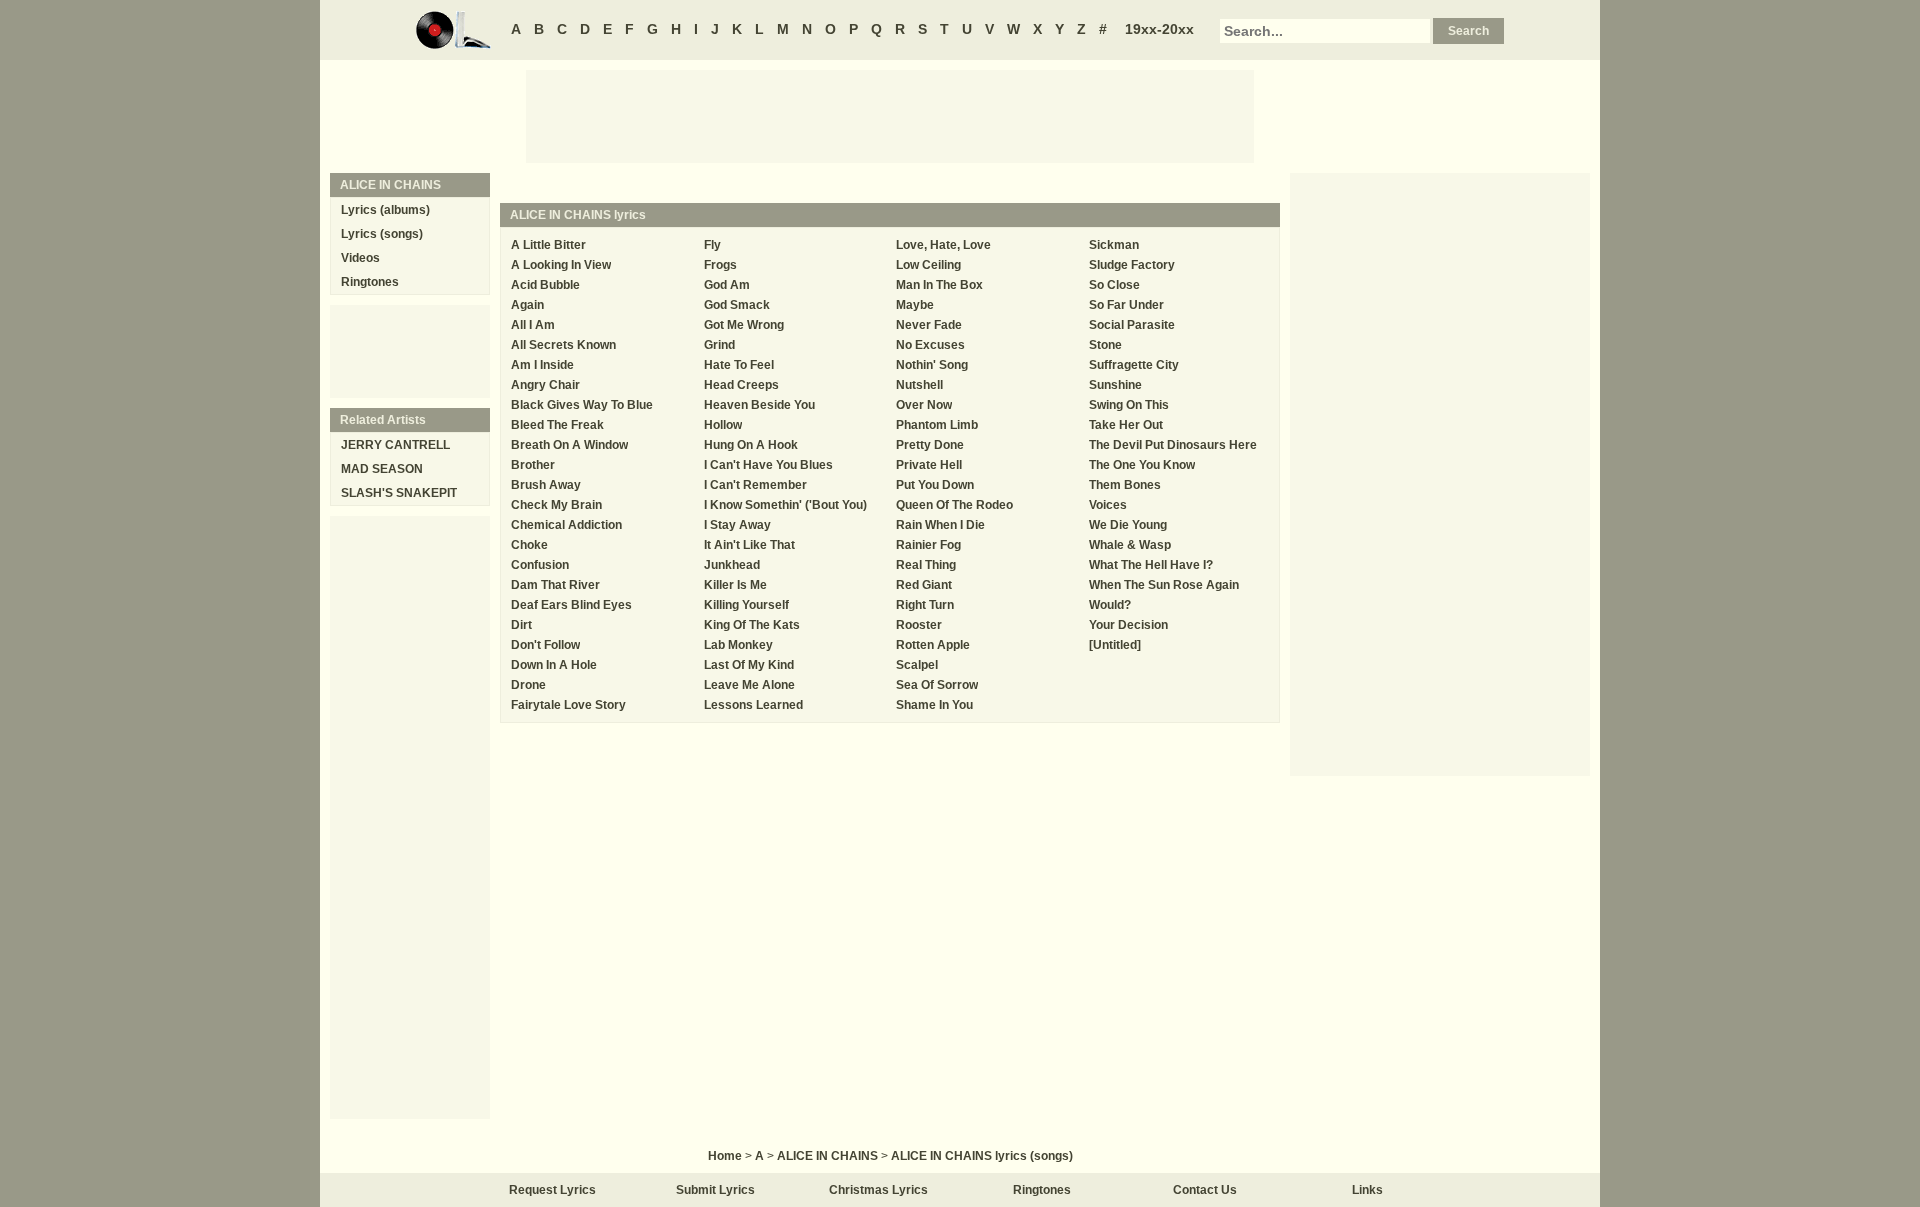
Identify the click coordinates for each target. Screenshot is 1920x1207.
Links (1367, 1190)
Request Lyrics (552, 1190)
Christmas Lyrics (878, 1190)
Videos (360, 258)
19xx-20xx (1159, 29)
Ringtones (370, 282)
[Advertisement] (890, 115)
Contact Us (1205, 1190)
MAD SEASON (382, 469)
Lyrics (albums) (385, 210)
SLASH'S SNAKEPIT (399, 493)
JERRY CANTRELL (395, 445)
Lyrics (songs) (382, 234)
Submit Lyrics (715, 1190)
